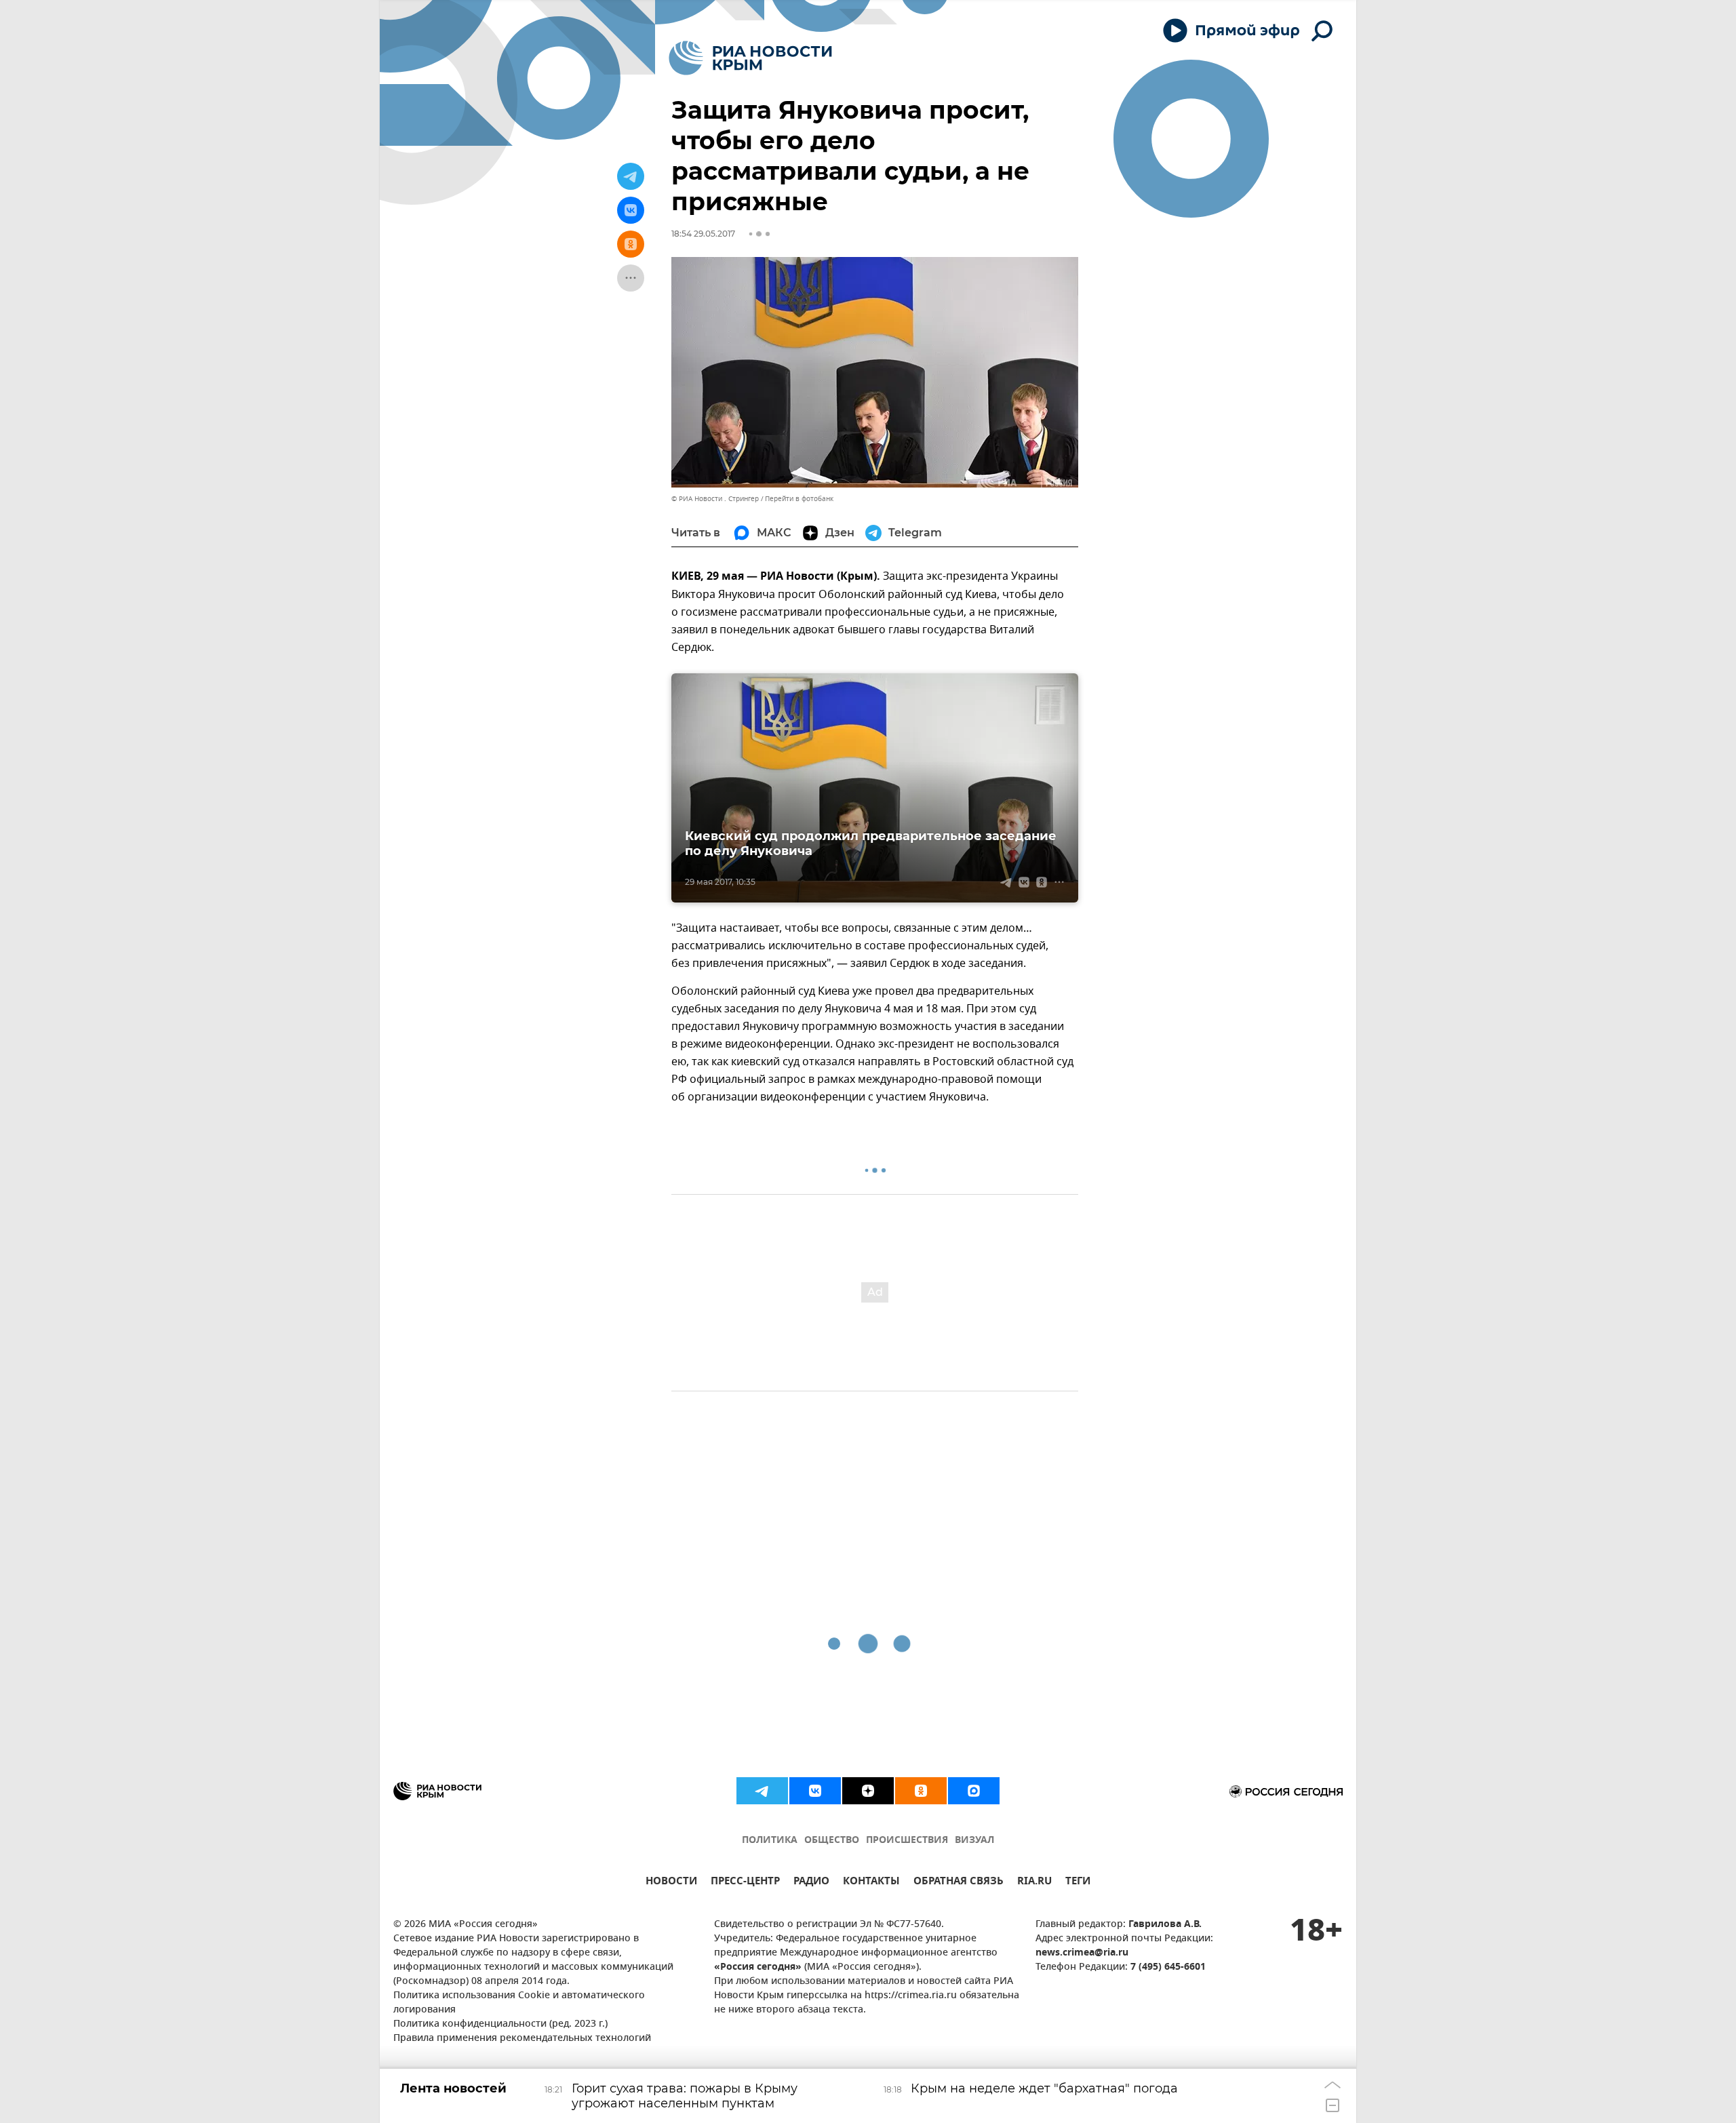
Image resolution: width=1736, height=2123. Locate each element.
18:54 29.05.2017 (703, 234)
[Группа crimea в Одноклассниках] (921, 1791)
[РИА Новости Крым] (750, 58)
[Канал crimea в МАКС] (974, 1791)
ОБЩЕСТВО (832, 1841)
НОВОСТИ (671, 1883)
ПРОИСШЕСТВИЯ (907, 1841)
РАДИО (811, 1883)
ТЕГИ (1078, 1883)
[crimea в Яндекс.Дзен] (868, 1791)
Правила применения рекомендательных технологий (522, 2039)
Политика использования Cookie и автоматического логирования (519, 2003)
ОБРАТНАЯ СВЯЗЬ (959, 1883)
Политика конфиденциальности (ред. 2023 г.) (500, 2024)
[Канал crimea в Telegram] (762, 1791)
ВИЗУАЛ (974, 1841)
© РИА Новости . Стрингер (715, 499)
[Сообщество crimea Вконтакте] (815, 1791)
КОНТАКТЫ (871, 1883)
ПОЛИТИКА (770, 1841)
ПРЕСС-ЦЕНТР (745, 1883)
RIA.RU (1034, 1883)
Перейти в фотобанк (799, 499)
